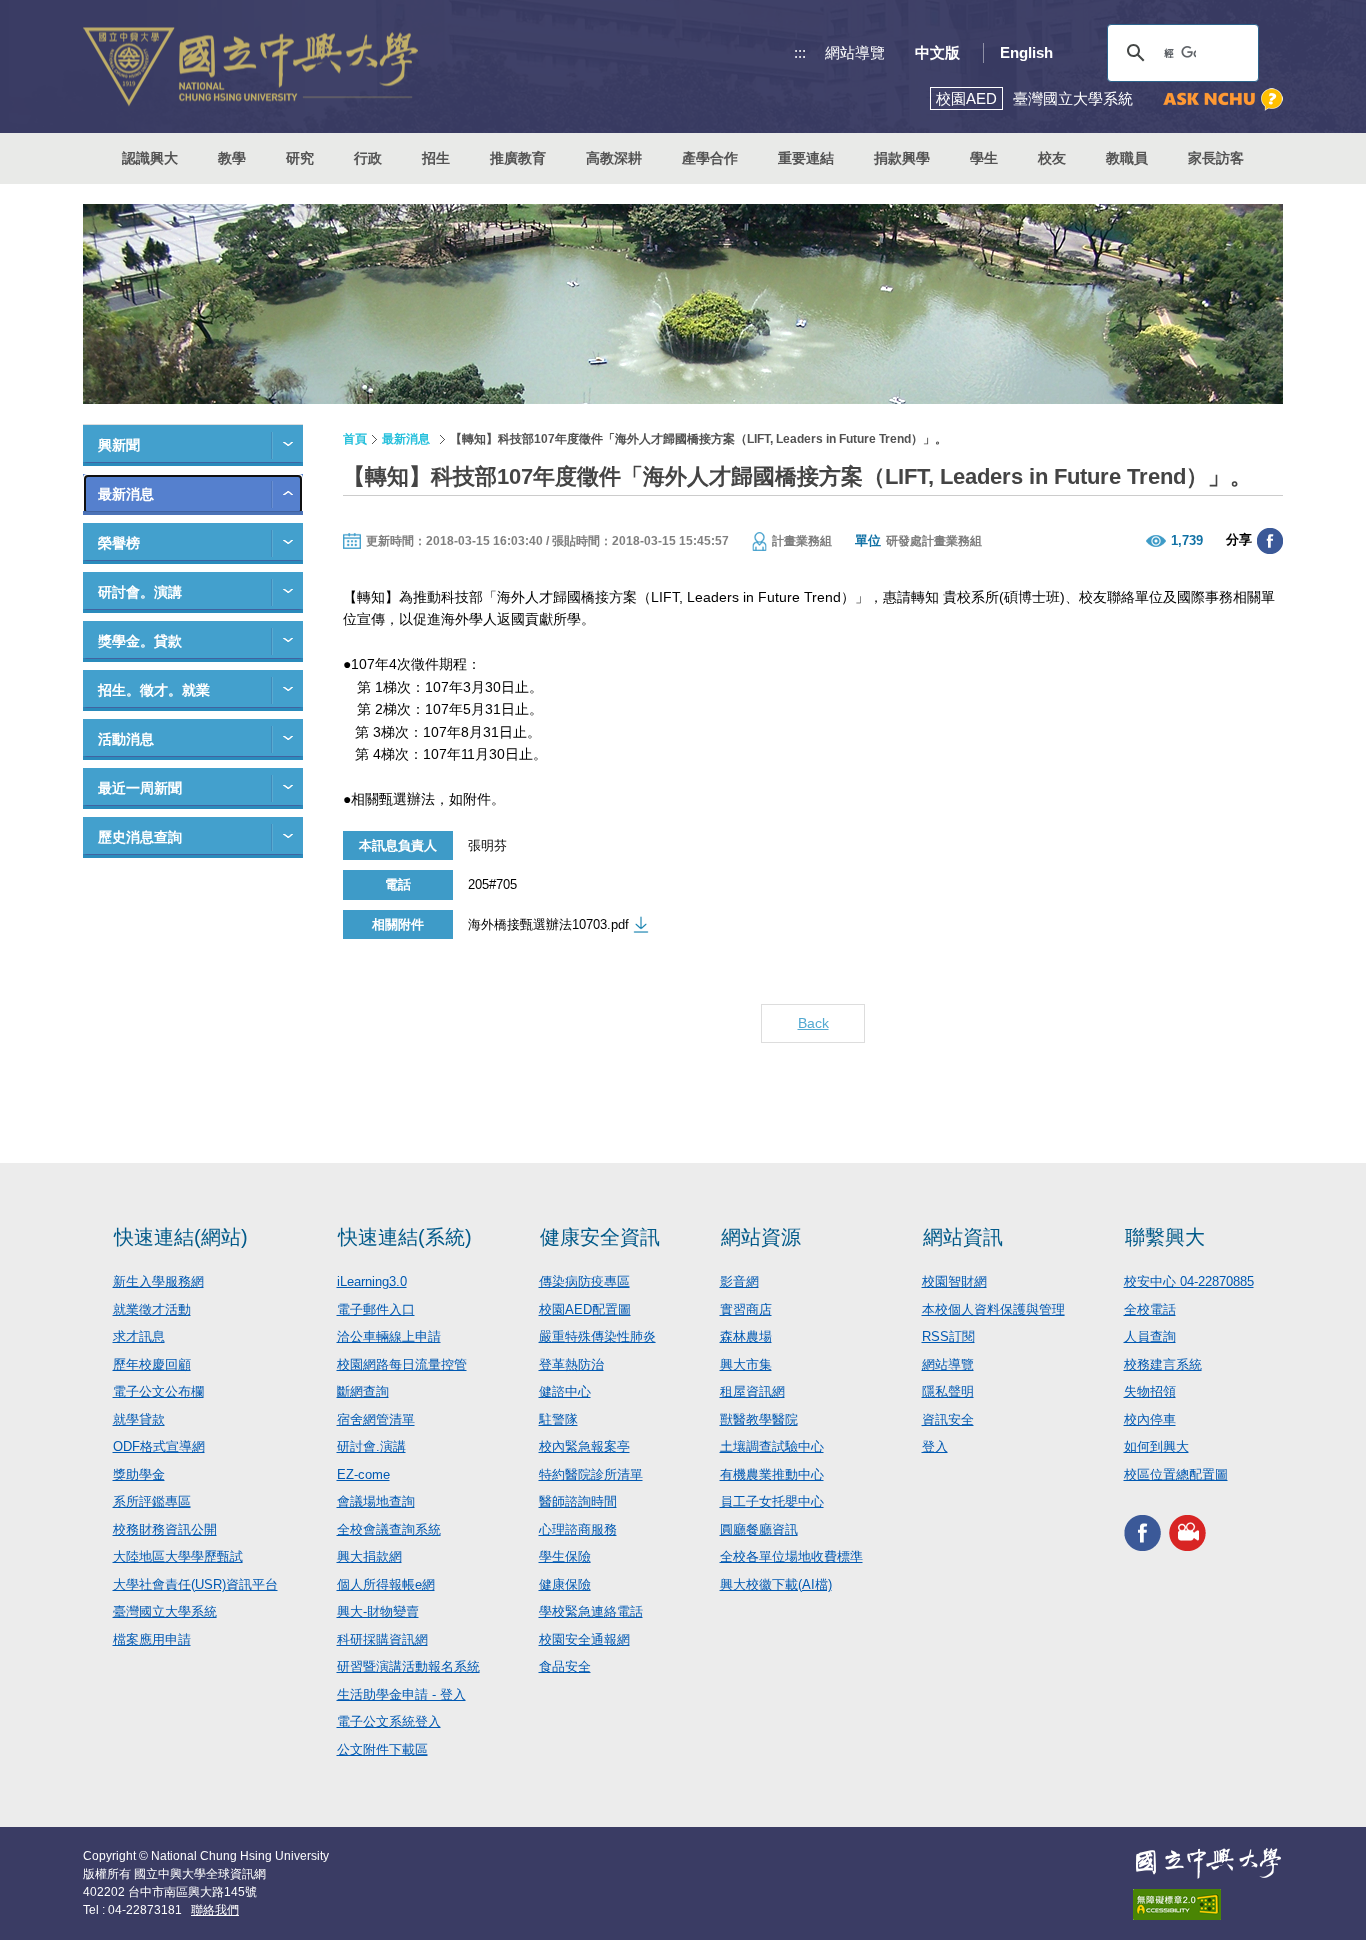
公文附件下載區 (382, 1749)
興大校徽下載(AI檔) (776, 1584)
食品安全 (565, 1666)
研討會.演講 (371, 1446)
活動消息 (126, 739)
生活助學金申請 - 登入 (401, 1694)
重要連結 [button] (806, 158)
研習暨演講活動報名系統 (408, 1666)
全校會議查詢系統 (389, 1529)
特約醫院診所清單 (591, 1474)
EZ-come (363, 1474)
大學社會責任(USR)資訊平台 (195, 1584)
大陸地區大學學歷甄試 (178, 1556)
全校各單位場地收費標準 (791, 1556)
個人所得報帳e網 (386, 1584)
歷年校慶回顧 (152, 1364)
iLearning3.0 (372, 1281)
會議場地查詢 (376, 1501)
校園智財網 (954, 1281)
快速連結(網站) (181, 1237)
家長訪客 (1216, 158)
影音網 (739, 1281)
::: (800, 52)
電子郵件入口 (376, 1309)
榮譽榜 (119, 543)
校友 (1052, 158)
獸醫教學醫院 (759, 1419)
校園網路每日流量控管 (402, 1364)
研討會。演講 (140, 592)
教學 (232, 158)
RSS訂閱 (948, 1336)
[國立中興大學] (250, 66)
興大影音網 (1187, 1532)
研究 (300, 158)
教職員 (1127, 158)
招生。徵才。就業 (154, 690)
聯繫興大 (1165, 1237)
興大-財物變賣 (378, 1611)
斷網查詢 (363, 1391)
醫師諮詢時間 (578, 1501)
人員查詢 (1150, 1336)
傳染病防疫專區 (584, 1281)
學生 (984, 158)
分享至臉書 (1270, 541)
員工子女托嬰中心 (772, 1501)
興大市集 (746, 1364)
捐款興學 (902, 158)
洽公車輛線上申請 (389, 1336)
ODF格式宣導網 (159, 1446)
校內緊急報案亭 (584, 1446)
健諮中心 (565, 1391)
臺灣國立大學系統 (165, 1611)
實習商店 (746, 1309)
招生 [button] (436, 158)
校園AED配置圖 (585, 1309)
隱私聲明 (948, 1391)
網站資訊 (963, 1237)
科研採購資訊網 (382, 1639)
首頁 (355, 439)
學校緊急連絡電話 (591, 1611)
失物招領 (1150, 1391)
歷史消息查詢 (140, 837)
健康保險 (565, 1584)
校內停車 (1150, 1419)
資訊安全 (948, 1419)
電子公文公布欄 (158, 1391)
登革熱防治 (571, 1364)
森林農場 (746, 1336)
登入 (935, 1446)
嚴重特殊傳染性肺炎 (597, 1336)
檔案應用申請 (152, 1639)
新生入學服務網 (158, 1281)
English (1026, 52)
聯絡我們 (215, 1910)
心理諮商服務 (578, 1529)
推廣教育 (518, 158)
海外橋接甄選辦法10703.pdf (548, 924)
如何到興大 (1156, 1446)
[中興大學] (1208, 1863)
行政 (368, 158)
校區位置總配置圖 (1176, 1474)
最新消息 (126, 494)
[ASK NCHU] (1223, 99)
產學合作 (710, 158)
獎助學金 (139, 1474)
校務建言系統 (1163, 1364)
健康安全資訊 (600, 1237)
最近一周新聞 (140, 788)
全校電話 (1150, 1309)
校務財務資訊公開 (165, 1529)
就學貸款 (139, 1419)
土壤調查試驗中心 (772, 1446)
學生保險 (565, 1556)
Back (813, 1023)
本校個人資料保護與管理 (993, 1309)
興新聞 (119, 445)
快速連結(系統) (405, 1237)
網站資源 (761, 1237)
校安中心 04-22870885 (1189, 1281)
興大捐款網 (369, 1556)
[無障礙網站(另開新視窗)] (1208, 1904)
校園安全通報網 (584, 1639)
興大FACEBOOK (1142, 1532)
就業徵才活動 (152, 1309)
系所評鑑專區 (152, 1501)
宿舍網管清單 (376, 1419)
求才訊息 (139, 1336)
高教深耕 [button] (614, 158)
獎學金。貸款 (140, 641)
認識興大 (150, 158)
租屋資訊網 (752, 1391)
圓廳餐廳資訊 (759, 1529)
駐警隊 (558, 1419)
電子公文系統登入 (389, 1721)
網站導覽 (855, 52)
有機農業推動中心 (772, 1474)
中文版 (937, 52)
